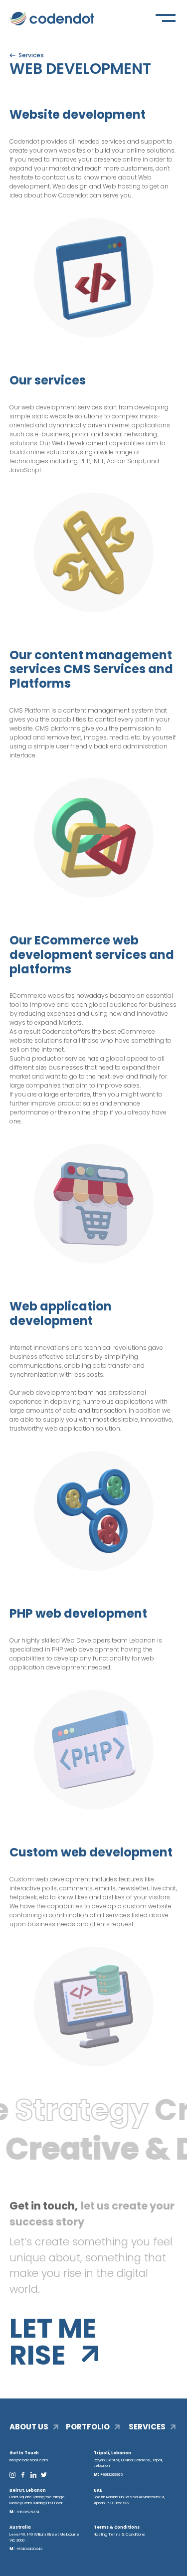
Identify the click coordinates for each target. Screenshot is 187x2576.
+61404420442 (29, 2549)
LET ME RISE (53, 2342)
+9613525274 (28, 2512)
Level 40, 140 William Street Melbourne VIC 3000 (44, 2537)
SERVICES (147, 2427)
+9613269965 (111, 2475)
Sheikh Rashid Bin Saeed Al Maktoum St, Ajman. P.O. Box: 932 (129, 2500)
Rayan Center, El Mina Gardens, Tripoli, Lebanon (128, 2463)
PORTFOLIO (88, 2427)
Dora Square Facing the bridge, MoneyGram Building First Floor (38, 2500)
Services (31, 55)
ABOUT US (29, 2427)
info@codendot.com (29, 2460)
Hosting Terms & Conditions (119, 2534)
